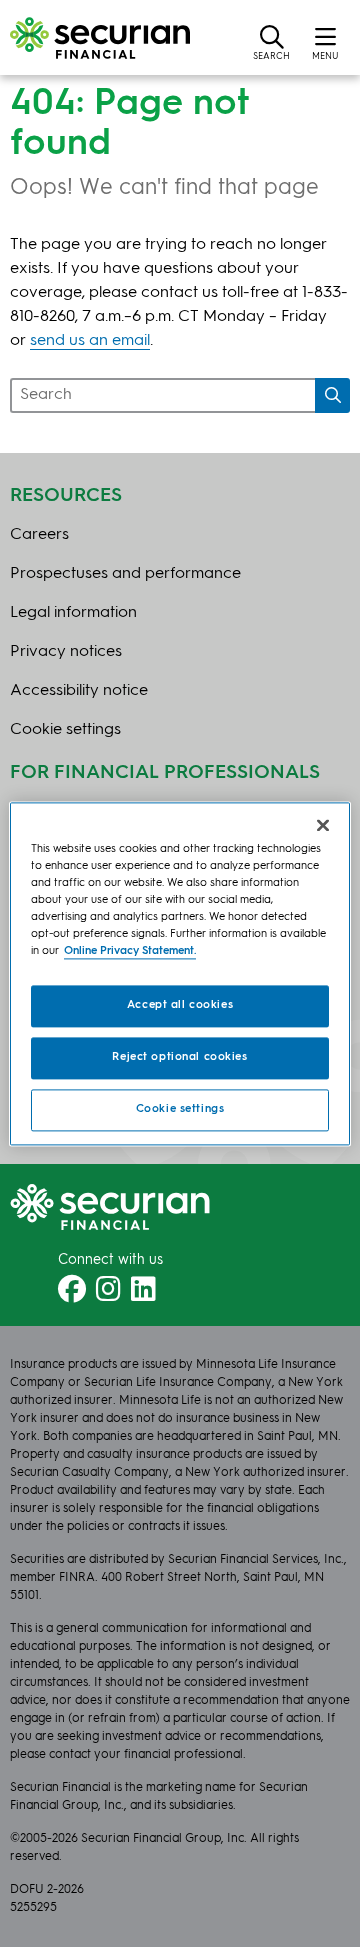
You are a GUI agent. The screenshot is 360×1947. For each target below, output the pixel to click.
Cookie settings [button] (65, 730)
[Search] (332, 395)
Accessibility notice (79, 691)
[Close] (323, 825)
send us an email (90, 341)
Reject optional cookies (179, 1057)
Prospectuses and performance (125, 574)
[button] (271, 42)
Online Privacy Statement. (130, 951)
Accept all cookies (180, 1005)
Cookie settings (180, 1109)
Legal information (73, 613)
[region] (180, 973)
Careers (39, 535)
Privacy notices (66, 652)
